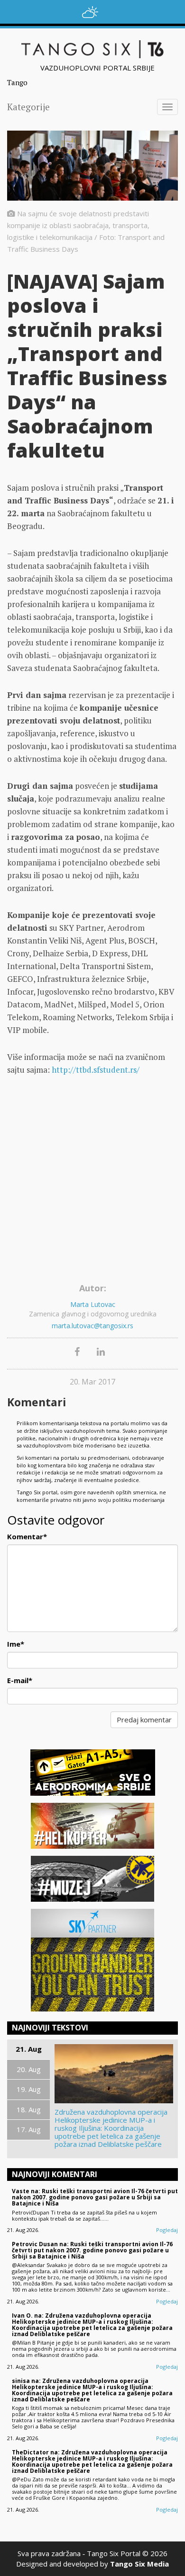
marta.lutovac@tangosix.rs (92, 1326)
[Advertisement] (92, 1182)
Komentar (27, 1536)
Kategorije (28, 107)
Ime (16, 1644)
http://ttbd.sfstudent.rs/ (96, 1070)
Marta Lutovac (93, 1304)
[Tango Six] (92, 49)
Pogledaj (167, 2230)
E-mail (20, 1680)
